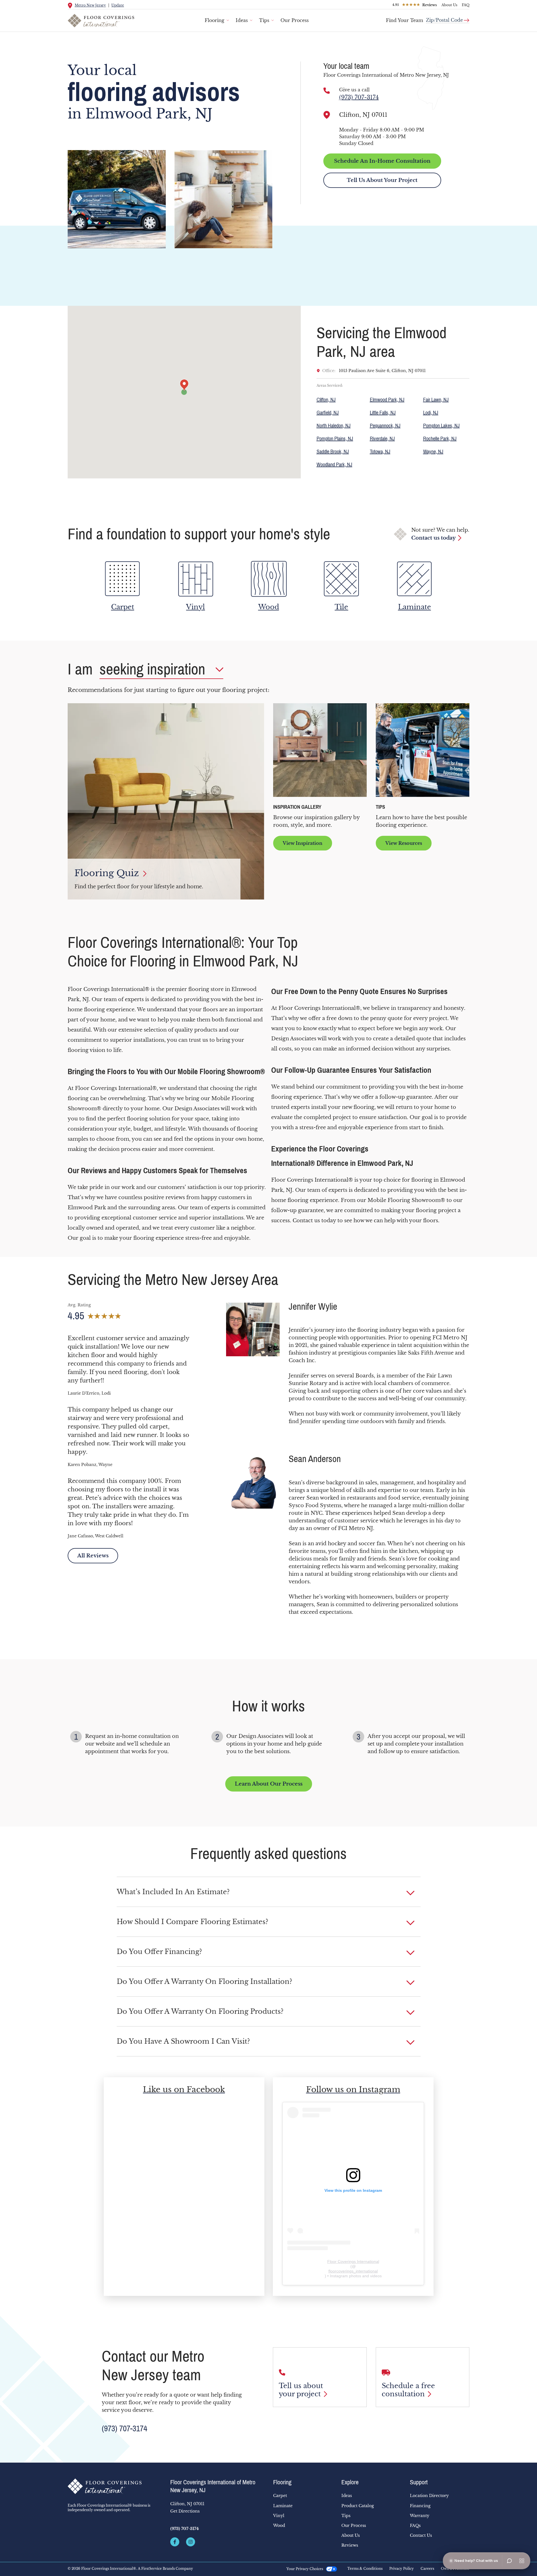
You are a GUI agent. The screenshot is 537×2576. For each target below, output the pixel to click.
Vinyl (279, 2516)
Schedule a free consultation (408, 2390)
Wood (279, 2526)
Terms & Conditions (365, 2569)
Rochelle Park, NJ (440, 439)
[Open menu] (522, 2561)
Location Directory (429, 2496)
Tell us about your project (301, 2390)
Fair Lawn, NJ (436, 400)
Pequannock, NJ (385, 426)
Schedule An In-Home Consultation (382, 161)
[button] (269, 1892)
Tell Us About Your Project (382, 180)
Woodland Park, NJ (334, 465)
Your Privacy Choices (305, 2569)
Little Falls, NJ (383, 413)
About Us (449, 5)
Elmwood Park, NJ (387, 400)
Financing (420, 2506)
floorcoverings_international (353, 2271)
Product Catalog (358, 2506)
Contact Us (421, 2535)
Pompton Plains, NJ (335, 439)
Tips (264, 20)
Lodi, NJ (431, 413)
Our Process (295, 20)
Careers (427, 2569)
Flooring (215, 20)
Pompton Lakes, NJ (441, 426)
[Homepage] (114, 2486)
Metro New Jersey (90, 5)
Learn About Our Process (269, 1784)
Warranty (420, 2516)
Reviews (350, 2545)
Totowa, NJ (380, 452)
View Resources (404, 843)
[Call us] (327, 91)
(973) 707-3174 (359, 97)
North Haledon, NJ (334, 426)
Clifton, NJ (326, 400)
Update (118, 5)
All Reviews (93, 1556)
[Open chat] (509, 2561)
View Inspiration (303, 843)
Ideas (242, 20)
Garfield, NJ (328, 413)
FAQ (466, 5)
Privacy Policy (402, 2569)
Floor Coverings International (353, 2261)
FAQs (415, 2526)
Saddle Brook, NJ (333, 452)
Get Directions (185, 2511)
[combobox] (448, 18)
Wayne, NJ (433, 452)
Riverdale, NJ (382, 439)
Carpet (280, 2496)
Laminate (283, 2506)
